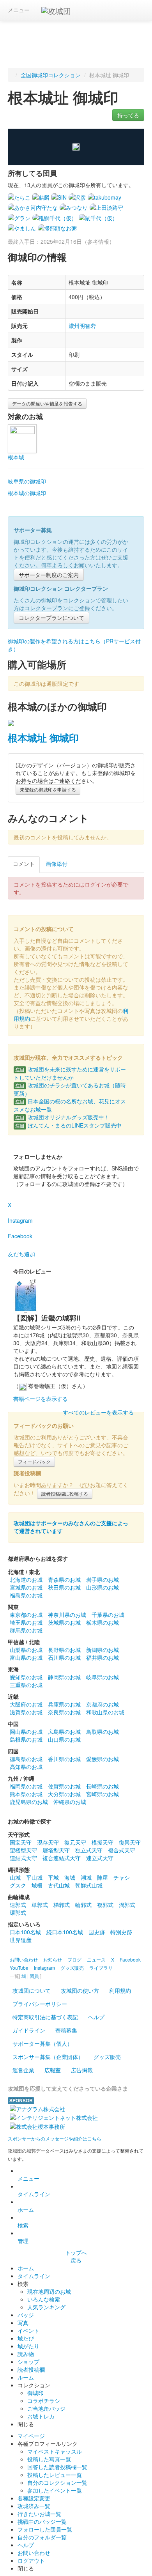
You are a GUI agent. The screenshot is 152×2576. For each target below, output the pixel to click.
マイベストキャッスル (55, 2451)
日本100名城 (25, 1932)
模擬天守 (103, 1842)
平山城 (34, 1877)
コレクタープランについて (51, 618)
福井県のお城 (103, 1657)
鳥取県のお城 (103, 1731)
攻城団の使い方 (80, 1990)
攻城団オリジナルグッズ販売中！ (62, 1117)
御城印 (35, 2393)
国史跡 (97, 1932)
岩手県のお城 (103, 1579)
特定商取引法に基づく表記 (45, 2017)
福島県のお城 (26, 1595)
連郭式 (18, 1905)
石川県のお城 (64, 1657)
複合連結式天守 (62, 1858)
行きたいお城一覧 (39, 2514)
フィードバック (34, 1462)
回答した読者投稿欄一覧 (57, 2467)
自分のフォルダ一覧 (42, 2537)
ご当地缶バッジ (46, 2408)
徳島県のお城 (26, 1759)
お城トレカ (41, 2416)
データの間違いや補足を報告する (47, 403)
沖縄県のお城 (70, 1802)
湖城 (86, 1877)
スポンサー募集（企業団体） (48, 2057)
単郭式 (40, 1905)
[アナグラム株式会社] (37, 2108)
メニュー (19, 10)
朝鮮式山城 (89, 1885)
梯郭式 (62, 1905)
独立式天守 (89, 1850)
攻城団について (32, 1990)
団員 (34, 1976)
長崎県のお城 (103, 1786)
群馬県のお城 (26, 1630)
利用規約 (120, 1990)
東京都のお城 (26, 1615)
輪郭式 (83, 1905)
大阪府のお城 (26, 1704)
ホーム (26, 2210)
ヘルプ (96, 2017)
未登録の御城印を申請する (48, 789)
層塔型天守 (56, 1850)
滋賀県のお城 (26, 1712)
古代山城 (59, 1885)
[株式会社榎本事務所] (37, 2125)
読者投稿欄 (31, 2369)
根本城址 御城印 (43, 738)
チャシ (122, 1877)
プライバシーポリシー (40, 2004)
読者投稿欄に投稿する (65, 1493)
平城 (53, 1877)
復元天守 (75, 1842)
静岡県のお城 (64, 1677)
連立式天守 (100, 1858)
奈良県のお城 (64, 1712)
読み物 (26, 2354)
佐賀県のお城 (64, 1786)
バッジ (26, 2315)
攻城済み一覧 (34, 2506)
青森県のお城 (64, 1579)
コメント (24, 864)
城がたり (28, 2346)
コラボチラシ (44, 2401)
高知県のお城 (26, 1767)
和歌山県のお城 (105, 1712)
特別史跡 (121, 1932)
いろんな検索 (44, 2299)
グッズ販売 (107, 2057)
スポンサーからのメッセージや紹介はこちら (55, 2138)
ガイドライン (29, 2030)
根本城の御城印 (27, 493)
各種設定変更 (34, 2498)
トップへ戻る (76, 2256)
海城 (70, 1877)
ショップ (28, 2362)
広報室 (53, 2070)
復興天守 (130, 1842)
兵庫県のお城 (64, 1704)
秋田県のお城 (64, 1587)
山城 (15, 1877)
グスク (18, 1885)
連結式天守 (23, 1858)
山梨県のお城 (26, 1650)
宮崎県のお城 (103, 1794)
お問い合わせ (34, 2553)
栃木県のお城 (103, 1622)
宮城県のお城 (26, 1587)
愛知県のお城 (26, 1677)
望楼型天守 (23, 1850)
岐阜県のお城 (103, 1677)
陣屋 (103, 1877)
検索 (23, 2225)
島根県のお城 (26, 1739)
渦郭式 (127, 1905)
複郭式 (105, 1905)
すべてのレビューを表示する (98, 1412)
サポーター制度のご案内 (49, 575)
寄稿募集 (66, 2030)
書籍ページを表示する (41, 1399)
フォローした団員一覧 (45, 2529)
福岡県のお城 (26, 1786)
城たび (26, 2338)
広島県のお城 (64, 1731)
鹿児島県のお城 (29, 1802)
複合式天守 (122, 1850)
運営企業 (23, 2070)
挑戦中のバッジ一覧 (42, 2521)
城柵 (37, 1885)
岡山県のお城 (26, 1731)
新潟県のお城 (103, 1650)
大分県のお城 (64, 1794)
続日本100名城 (65, 1932)
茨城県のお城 (64, 1622)
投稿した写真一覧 (49, 2459)
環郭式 (18, 1912)
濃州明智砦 (82, 326)
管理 (23, 2241)
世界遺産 (21, 1940)
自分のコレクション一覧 (57, 2482)
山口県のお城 (64, 1739)
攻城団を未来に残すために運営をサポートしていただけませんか (70, 1073)
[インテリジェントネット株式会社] (54, 2117)
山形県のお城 (103, 1587)
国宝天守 (21, 1842)
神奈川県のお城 (67, 1615)
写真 (23, 2323)
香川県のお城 (64, 1759)
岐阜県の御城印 (27, 481)
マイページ (31, 2436)
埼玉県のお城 (26, 1622)
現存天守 (48, 1842)
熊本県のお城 (26, 1794)
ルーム (26, 2377)
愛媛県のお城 (103, 1759)
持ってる (128, 115)
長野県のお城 (64, 1650)
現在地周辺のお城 (49, 2291)
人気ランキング (46, 2307)
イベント (28, 2330)
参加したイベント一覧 (55, 2490)
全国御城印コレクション (51, 75)
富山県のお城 (26, 1657)
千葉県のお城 (108, 1615)
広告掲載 (82, 2070)
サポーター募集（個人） (42, 2043)
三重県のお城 (26, 1685)
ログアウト (31, 2560)
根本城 (16, 457)
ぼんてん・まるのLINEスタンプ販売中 (68, 1125)
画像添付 (57, 864)
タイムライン (34, 2194)
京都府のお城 (103, 1704)
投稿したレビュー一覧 (55, 2475)
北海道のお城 (26, 1579)
